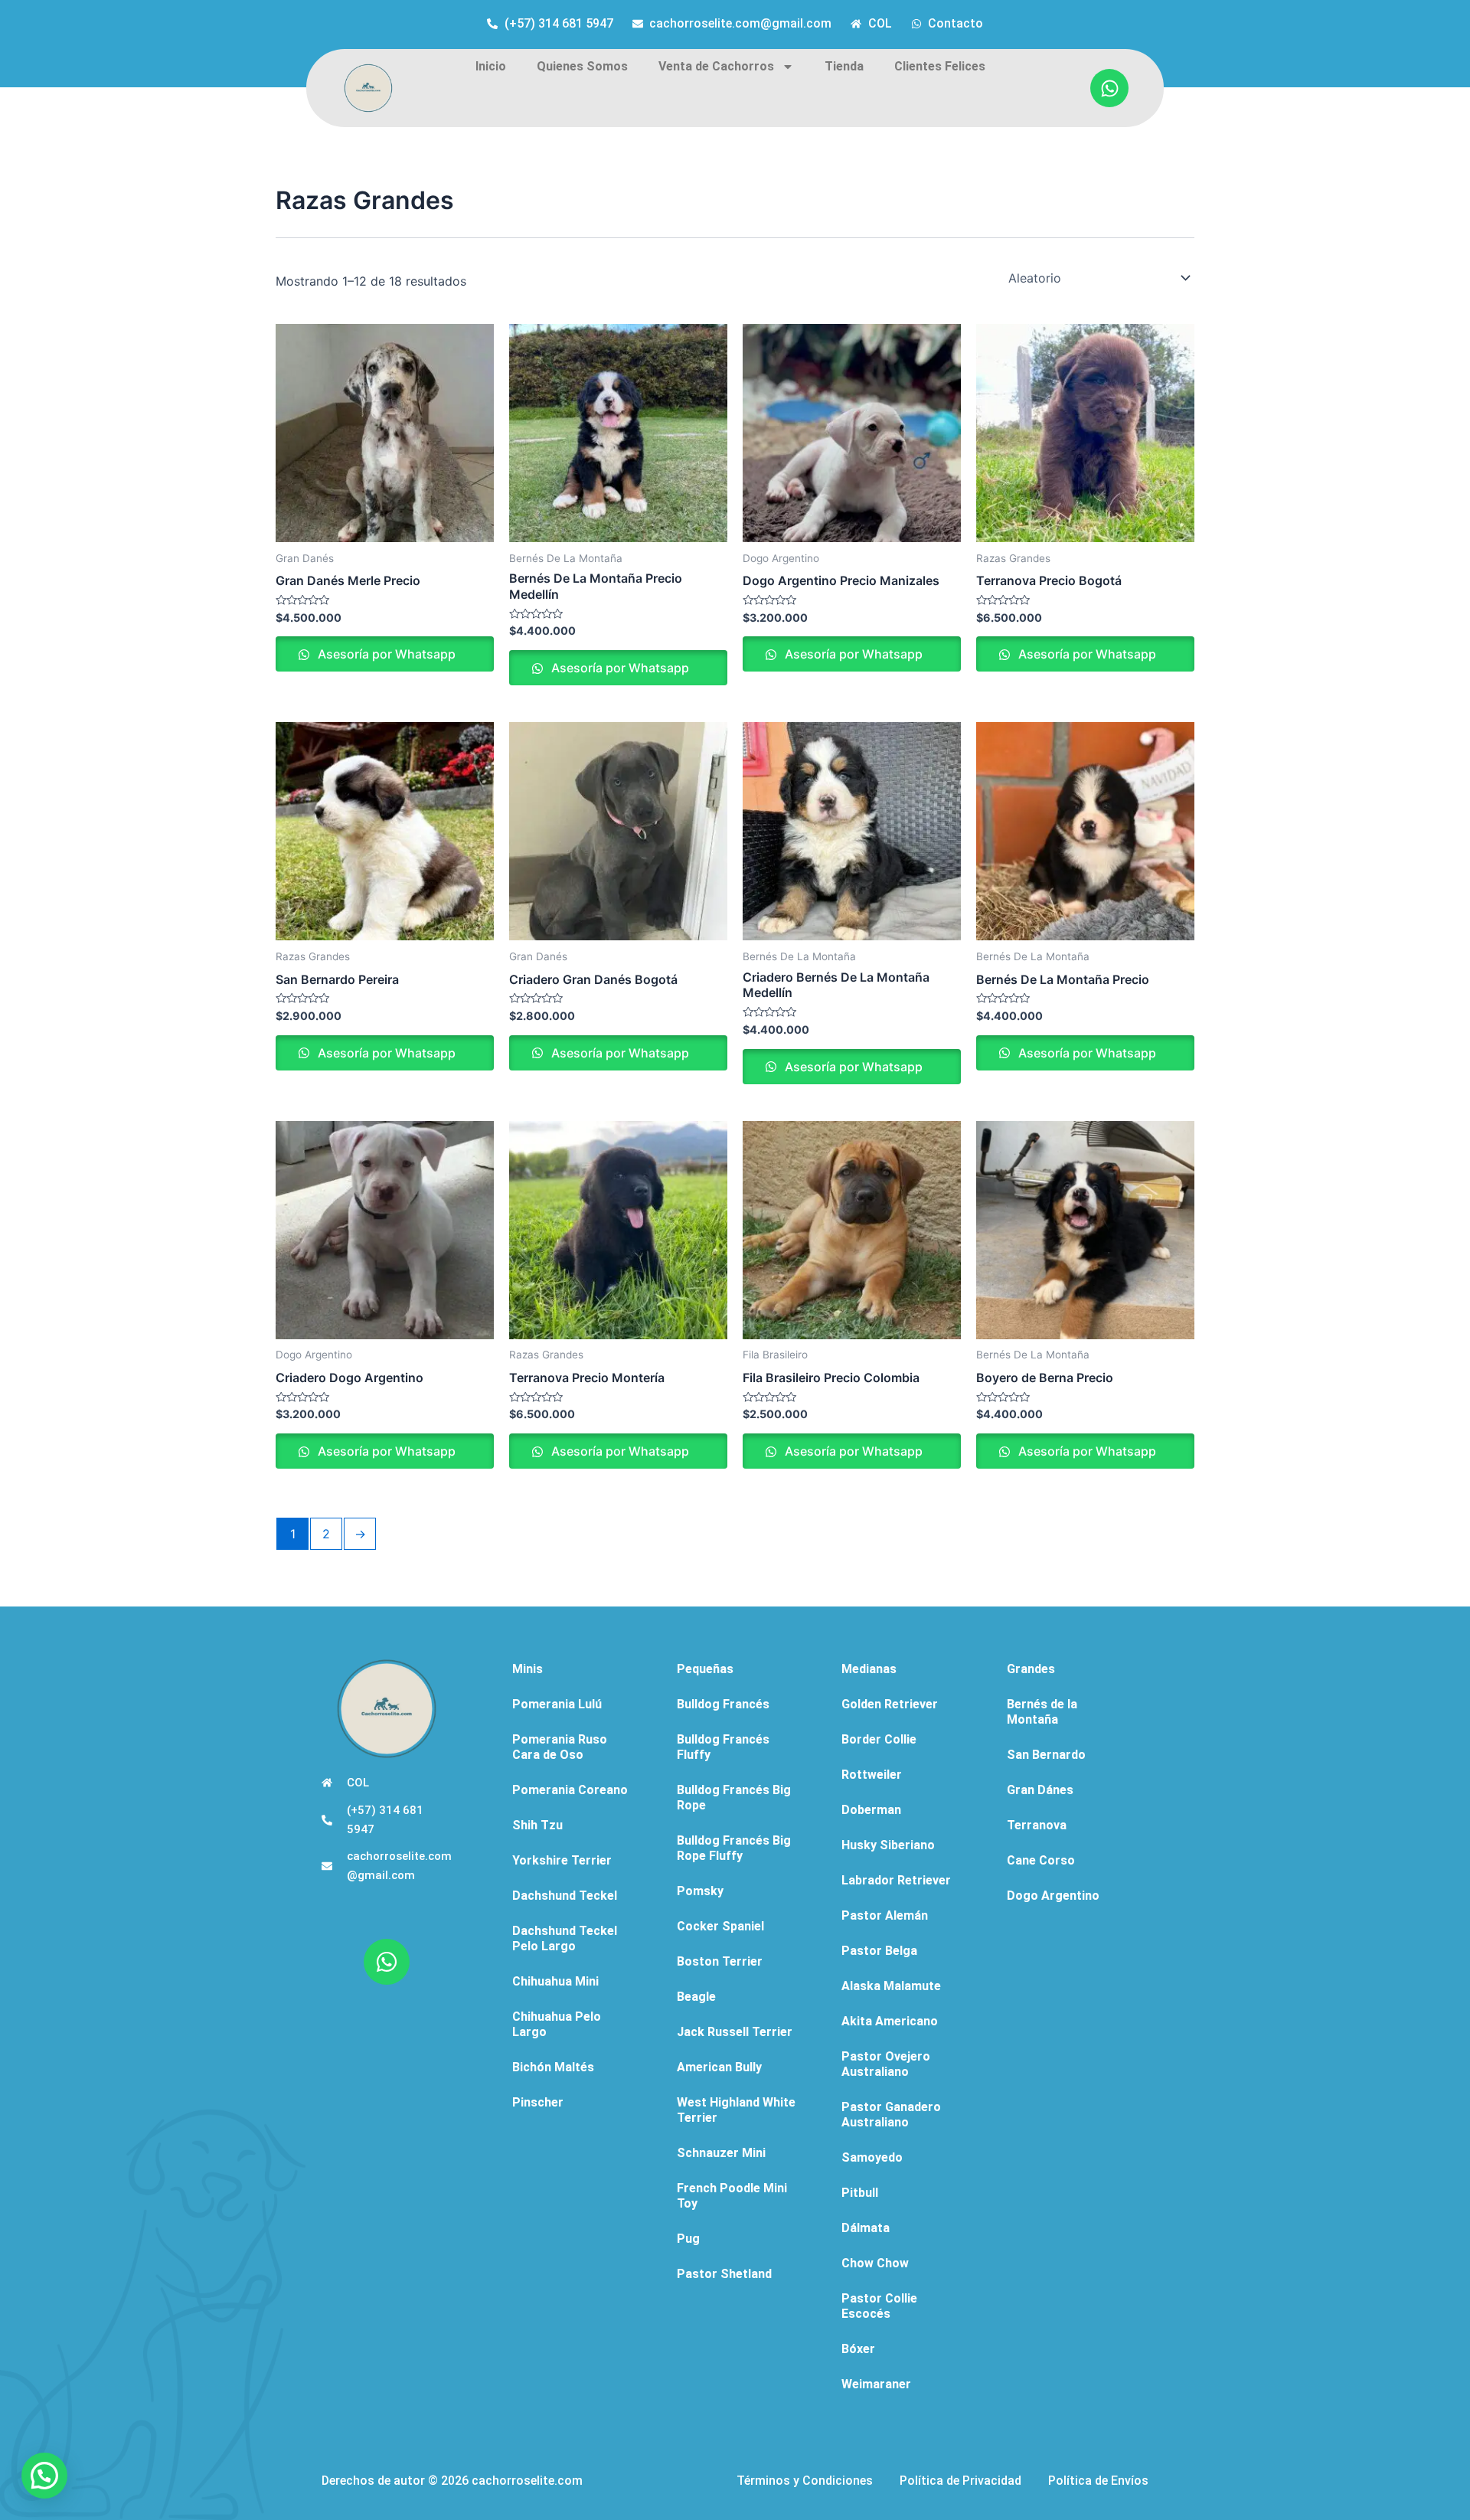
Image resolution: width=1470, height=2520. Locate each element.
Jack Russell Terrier (735, 2032)
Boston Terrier (720, 1961)
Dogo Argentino (1053, 1896)
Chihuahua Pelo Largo (557, 2024)
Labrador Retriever (896, 1880)
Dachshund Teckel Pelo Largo (565, 1938)
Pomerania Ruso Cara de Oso (560, 1747)
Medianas (869, 1669)
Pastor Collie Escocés (879, 2306)
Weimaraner (876, 2384)
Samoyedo (872, 2157)
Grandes (1031, 1669)
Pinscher (538, 2102)
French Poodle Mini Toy (732, 2196)
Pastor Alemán (885, 1915)
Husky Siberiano (888, 1845)
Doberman (871, 1810)
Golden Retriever (890, 1704)
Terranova (1037, 1825)
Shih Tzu (537, 1825)
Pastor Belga (879, 1951)
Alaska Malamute (891, 1986)
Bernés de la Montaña (1042, 1712)
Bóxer (858, 2349)
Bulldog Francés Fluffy (723, 1747)
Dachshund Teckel (565, 1896)
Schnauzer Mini (721, 2153)
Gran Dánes (1040, 1790)
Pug (688, 2239)
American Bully (719, 2067)
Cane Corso (1041, 1860)
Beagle (696, 1997)
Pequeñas (705, 1669)
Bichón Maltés (553, 2067)
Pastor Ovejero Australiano (886, 2064)
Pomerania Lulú (557, 1704)
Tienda (844, 66)
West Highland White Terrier (736, 2110)
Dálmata (866, 2228)
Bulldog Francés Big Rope (734, 1798)
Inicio (491, 66)
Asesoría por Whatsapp (385, 654)
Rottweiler (872, 1775)
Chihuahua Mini (555, 1981)
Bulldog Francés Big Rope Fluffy (734, 1848)
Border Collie (879, 1739)
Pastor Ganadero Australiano (891, 2115)
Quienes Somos (582, 66)
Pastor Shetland (724, 2274)
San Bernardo (1046, 1755)
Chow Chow (875, 2263)
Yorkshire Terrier (562, 1860)
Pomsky (700, 1891)
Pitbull (860, 2193)
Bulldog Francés (723, 1704)
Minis (528, 1669)
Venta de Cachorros (716, 66)
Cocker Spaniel (720, 1926)
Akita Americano (890, 2021)
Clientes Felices (940, 66)
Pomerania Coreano (570, 1790)
